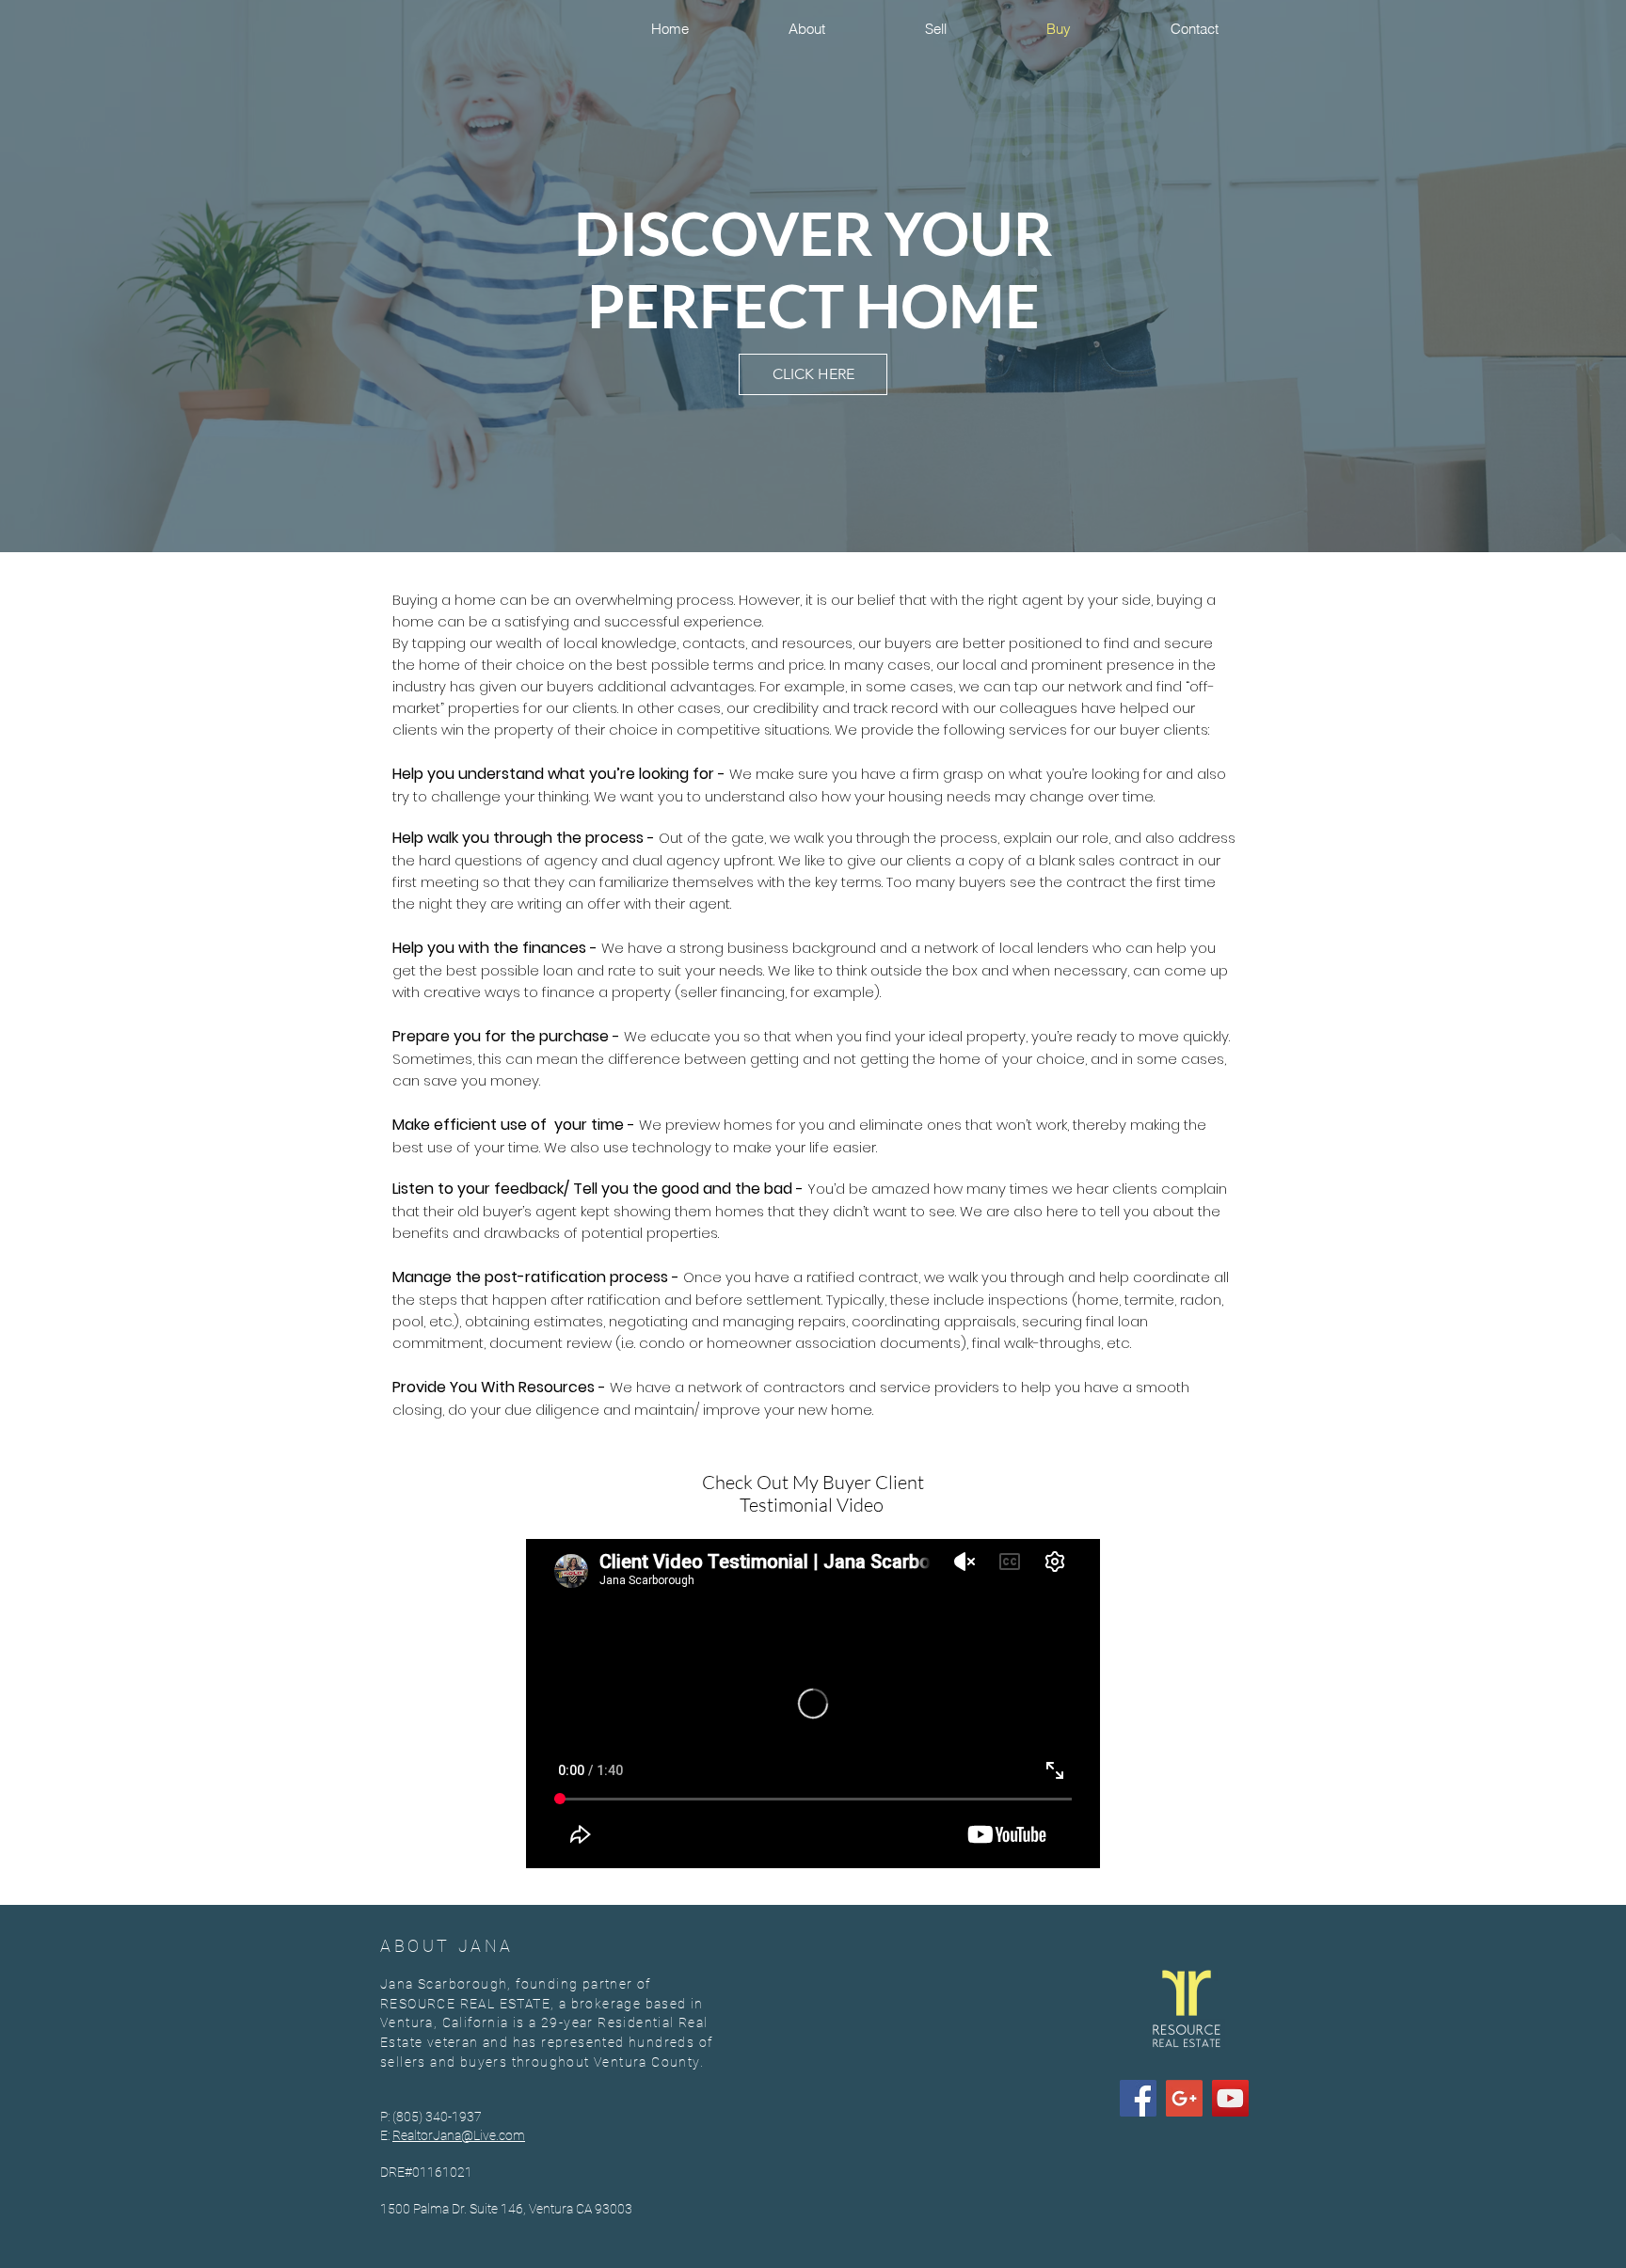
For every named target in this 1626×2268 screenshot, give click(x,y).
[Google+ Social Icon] (1184, 2098)
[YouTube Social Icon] (1230, 2098)
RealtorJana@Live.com (459, 2135)
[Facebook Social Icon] (1138, 2098)
